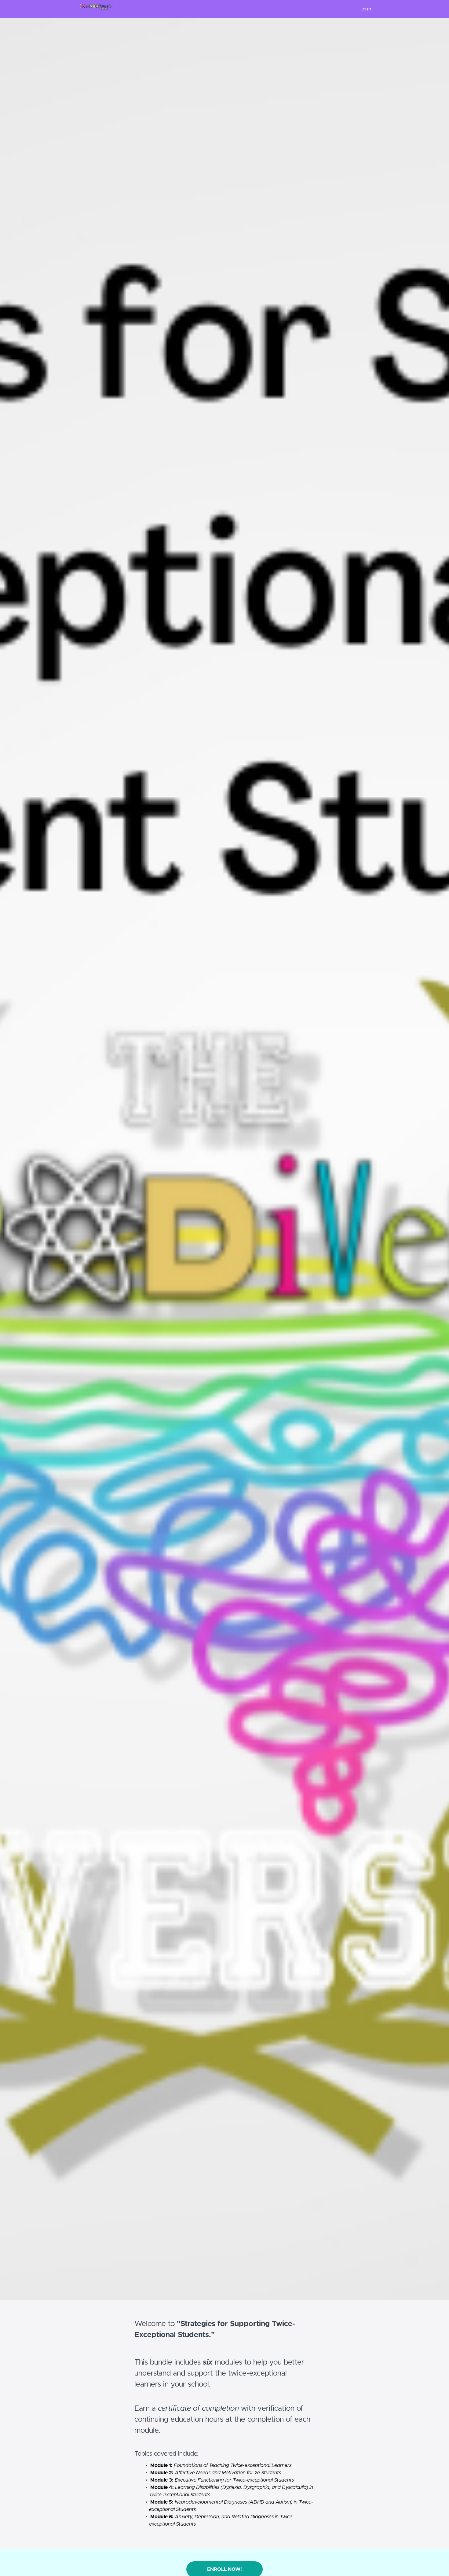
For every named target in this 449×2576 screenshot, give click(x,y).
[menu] (363, 9)
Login (366, 9)
